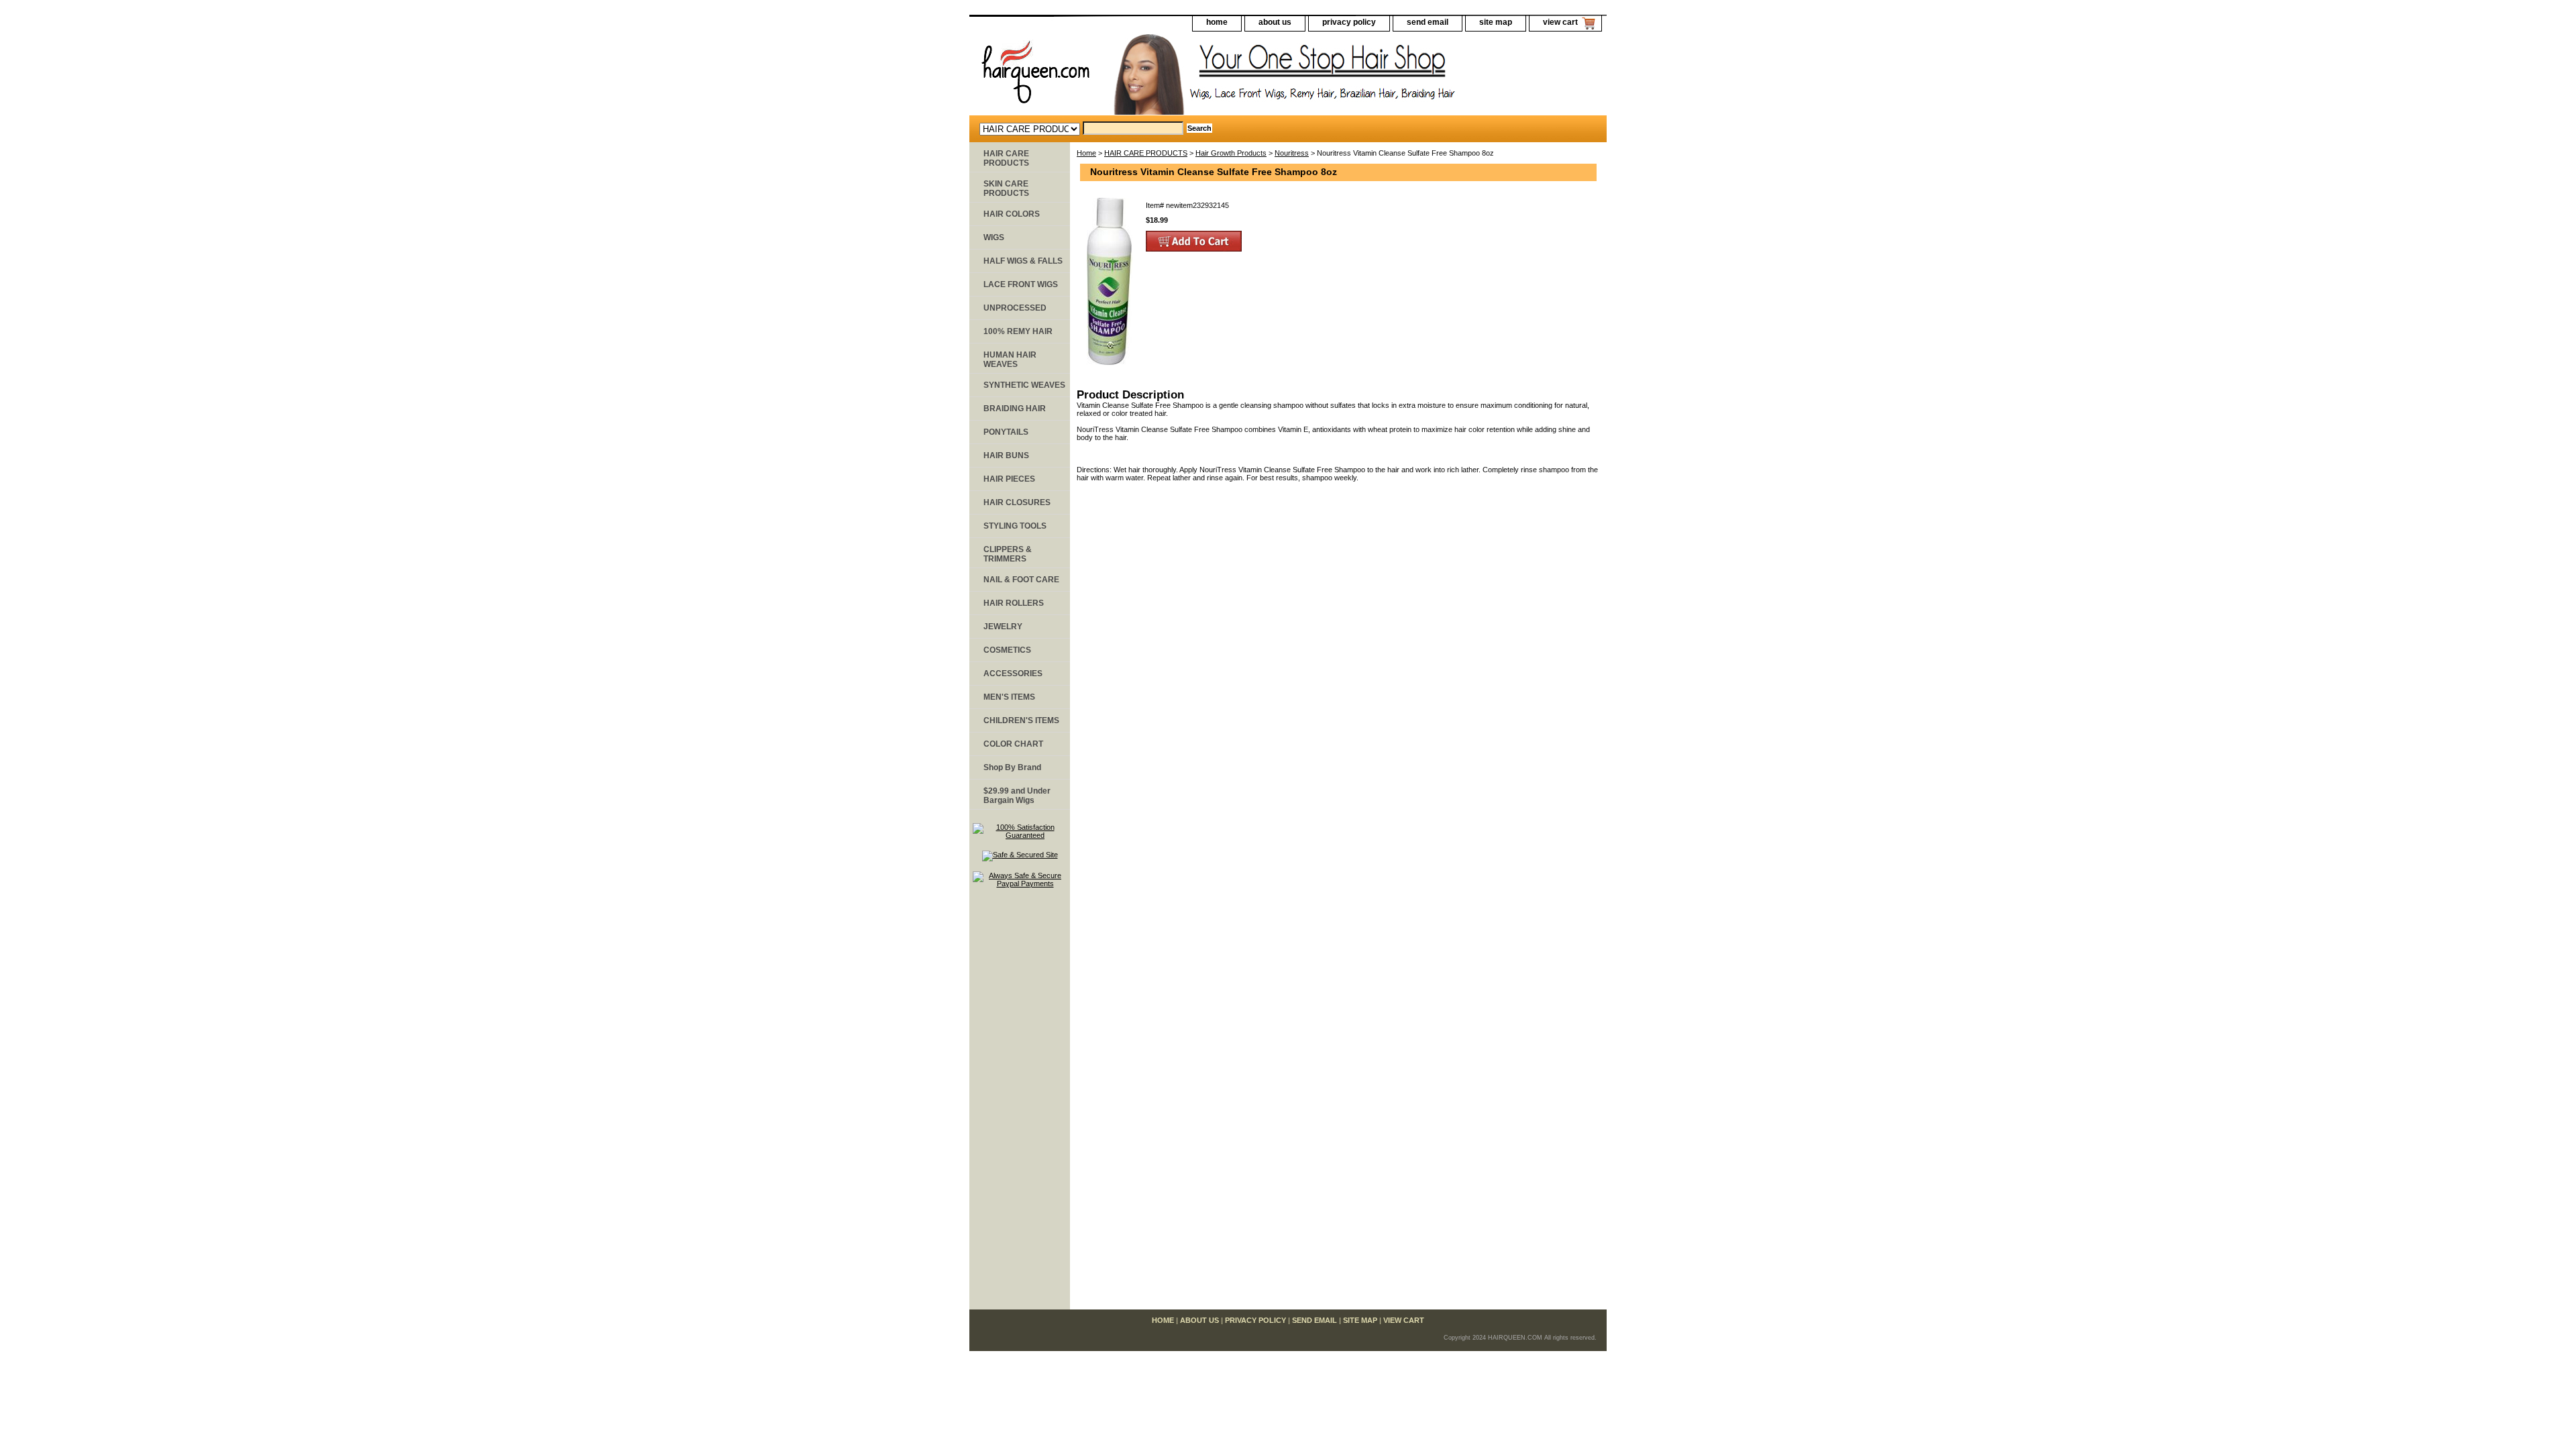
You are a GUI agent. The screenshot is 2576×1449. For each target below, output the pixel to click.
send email (1428, 22)
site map (1496, 22)
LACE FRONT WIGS (1021, 284)
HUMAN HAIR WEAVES (1010, 360)
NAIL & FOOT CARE (1021, 580)
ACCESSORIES (1013, 674)
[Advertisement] (1020, 1105)
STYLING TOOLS (1015, 526)
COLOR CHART (1013, 744)
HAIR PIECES (1009, 479)
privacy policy (1349, 22)
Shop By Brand (1012, 767)
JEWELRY (1003, 627)
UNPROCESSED (1015, 308)
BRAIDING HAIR (1015, 409)
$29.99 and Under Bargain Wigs (1017, 796)
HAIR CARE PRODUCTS (1146, 153)
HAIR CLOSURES (1017, 502)
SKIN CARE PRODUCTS (1006, 189)
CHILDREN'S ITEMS (1021, 720)
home (1217, 22)
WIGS (994, 237)
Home (1086, 153)
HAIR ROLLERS (1014, 603)
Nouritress (1292, 153)
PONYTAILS (1006, 432)
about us (1275, 22)
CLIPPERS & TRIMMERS (1008, 554)
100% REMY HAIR (1018, 331)
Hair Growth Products (1231, 153)
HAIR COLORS (1012, 214)
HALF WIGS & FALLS (1023, 261)
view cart (1560, 22)
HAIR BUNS (1006, 455)
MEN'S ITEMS (1009, 697)
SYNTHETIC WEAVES (1024, 385)
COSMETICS (1007, 650)
